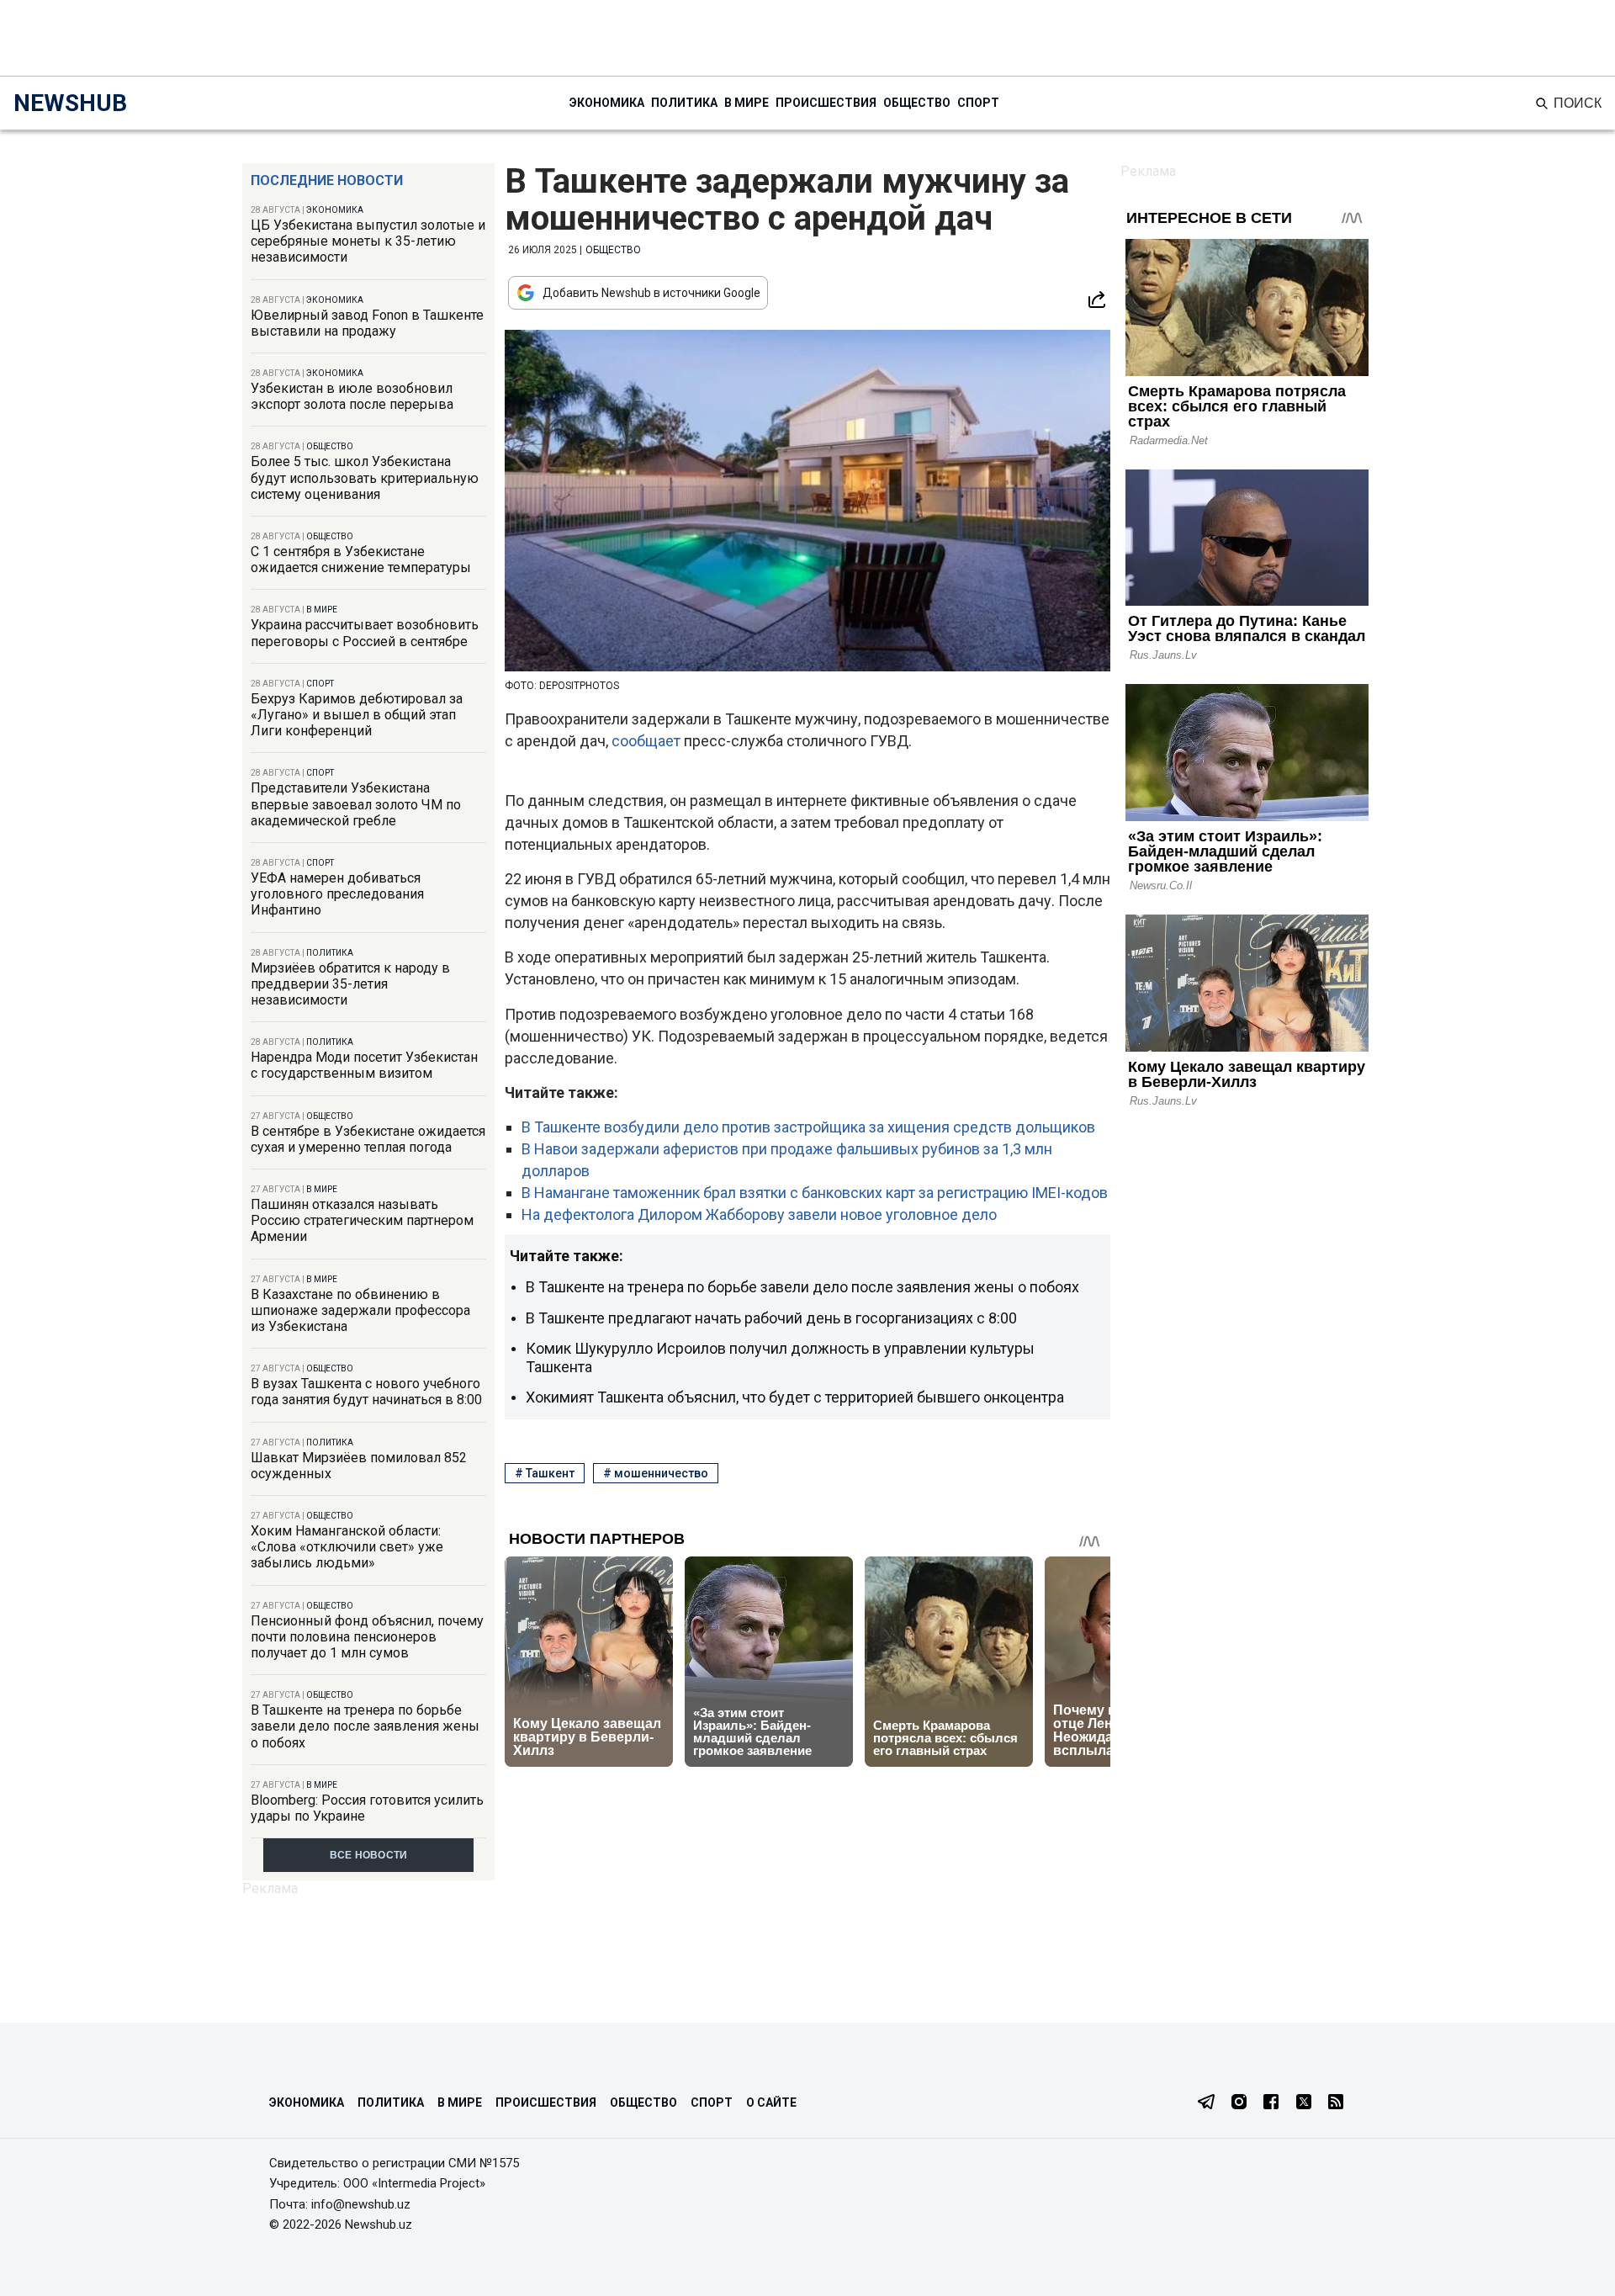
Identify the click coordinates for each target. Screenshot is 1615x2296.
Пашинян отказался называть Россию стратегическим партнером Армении (362, 1220)
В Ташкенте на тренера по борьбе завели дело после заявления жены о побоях (365, 1726)
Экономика (607, 103)
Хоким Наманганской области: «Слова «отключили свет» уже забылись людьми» (347, 1547)
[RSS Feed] (1336, 2103)
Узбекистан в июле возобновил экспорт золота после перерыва (352, 396)
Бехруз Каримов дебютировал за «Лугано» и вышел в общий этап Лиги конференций (357, 715)
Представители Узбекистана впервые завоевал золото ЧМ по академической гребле (356, 804)
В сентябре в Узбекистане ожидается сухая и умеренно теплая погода (368, 1139)
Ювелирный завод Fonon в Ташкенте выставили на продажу (367, 323)
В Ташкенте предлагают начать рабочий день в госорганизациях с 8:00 (771, 1318)
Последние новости (327, 180)
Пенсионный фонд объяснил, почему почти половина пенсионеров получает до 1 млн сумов (367, 1637)
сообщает (648, 741)
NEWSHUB (70, 103)
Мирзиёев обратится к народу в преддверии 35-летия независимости (350, 984)
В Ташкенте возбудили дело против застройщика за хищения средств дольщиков (808, 1127)
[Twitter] (1304, 2103)
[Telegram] (1206, 2103)
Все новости (369, 1855)
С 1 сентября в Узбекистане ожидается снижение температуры (361, 559)
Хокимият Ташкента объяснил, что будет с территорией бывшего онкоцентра (795, 1397)
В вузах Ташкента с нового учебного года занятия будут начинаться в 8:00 (366, 1392)
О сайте (771, 2102)
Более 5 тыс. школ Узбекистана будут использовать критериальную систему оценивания (365, 477)
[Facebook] (1271, 2103)
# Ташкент (545, 1473)
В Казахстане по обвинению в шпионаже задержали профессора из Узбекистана (360, 1310)
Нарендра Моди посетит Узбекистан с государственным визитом (364, 1065)
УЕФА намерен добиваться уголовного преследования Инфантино (337, 894)
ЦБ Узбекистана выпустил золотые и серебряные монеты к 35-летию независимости (368, 241)
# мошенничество (656, 1473)
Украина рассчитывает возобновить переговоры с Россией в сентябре (365, 633)
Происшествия (826, 103)
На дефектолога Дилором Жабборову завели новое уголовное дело (759, 1214)
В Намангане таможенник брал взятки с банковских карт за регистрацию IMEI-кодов (815, 1193)
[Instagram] (1239, 2103)
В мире (747, 103)
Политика (684, 103)
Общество (917, 103)
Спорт (978, 103)
